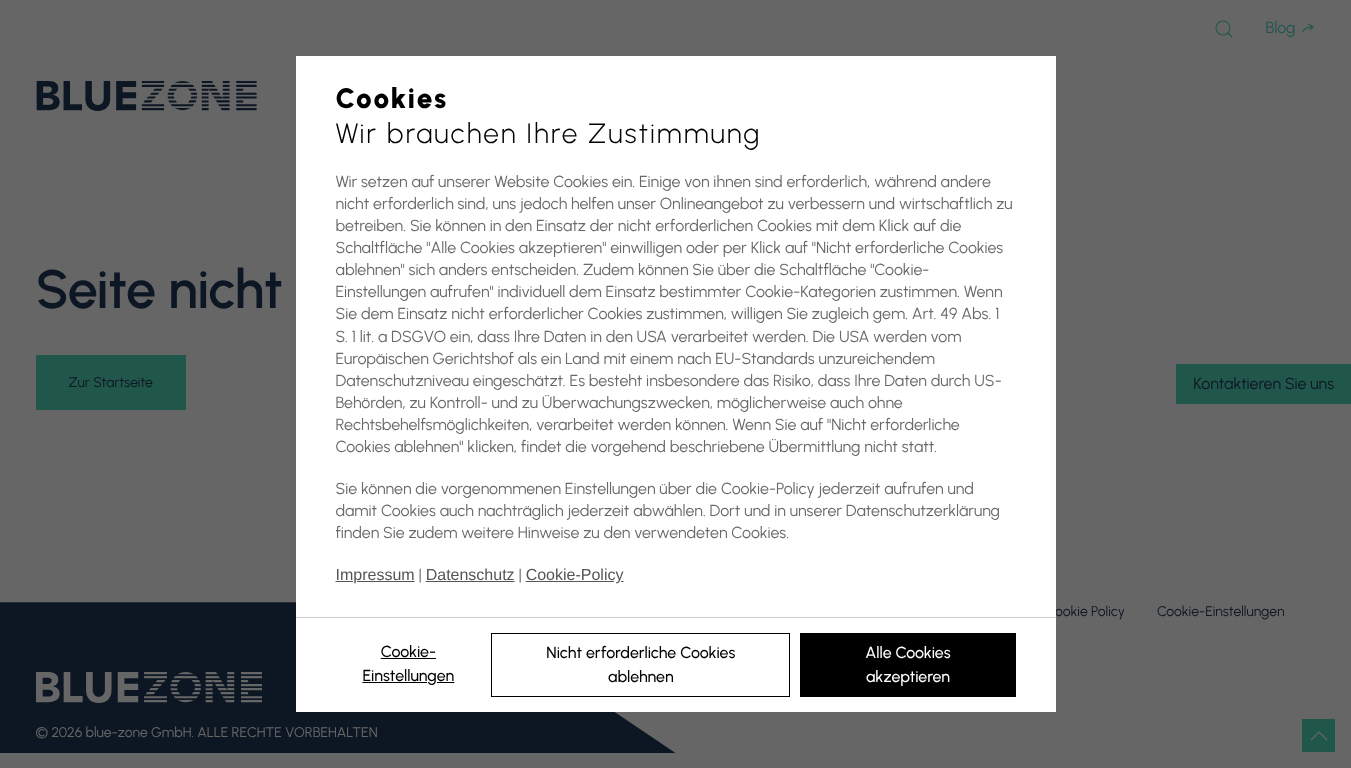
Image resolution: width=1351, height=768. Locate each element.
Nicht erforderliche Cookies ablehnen (640, 664)
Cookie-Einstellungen (408, 663)
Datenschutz (470, 575)
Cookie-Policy (575, 575)
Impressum (375, 575)
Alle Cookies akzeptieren (907, 664)
